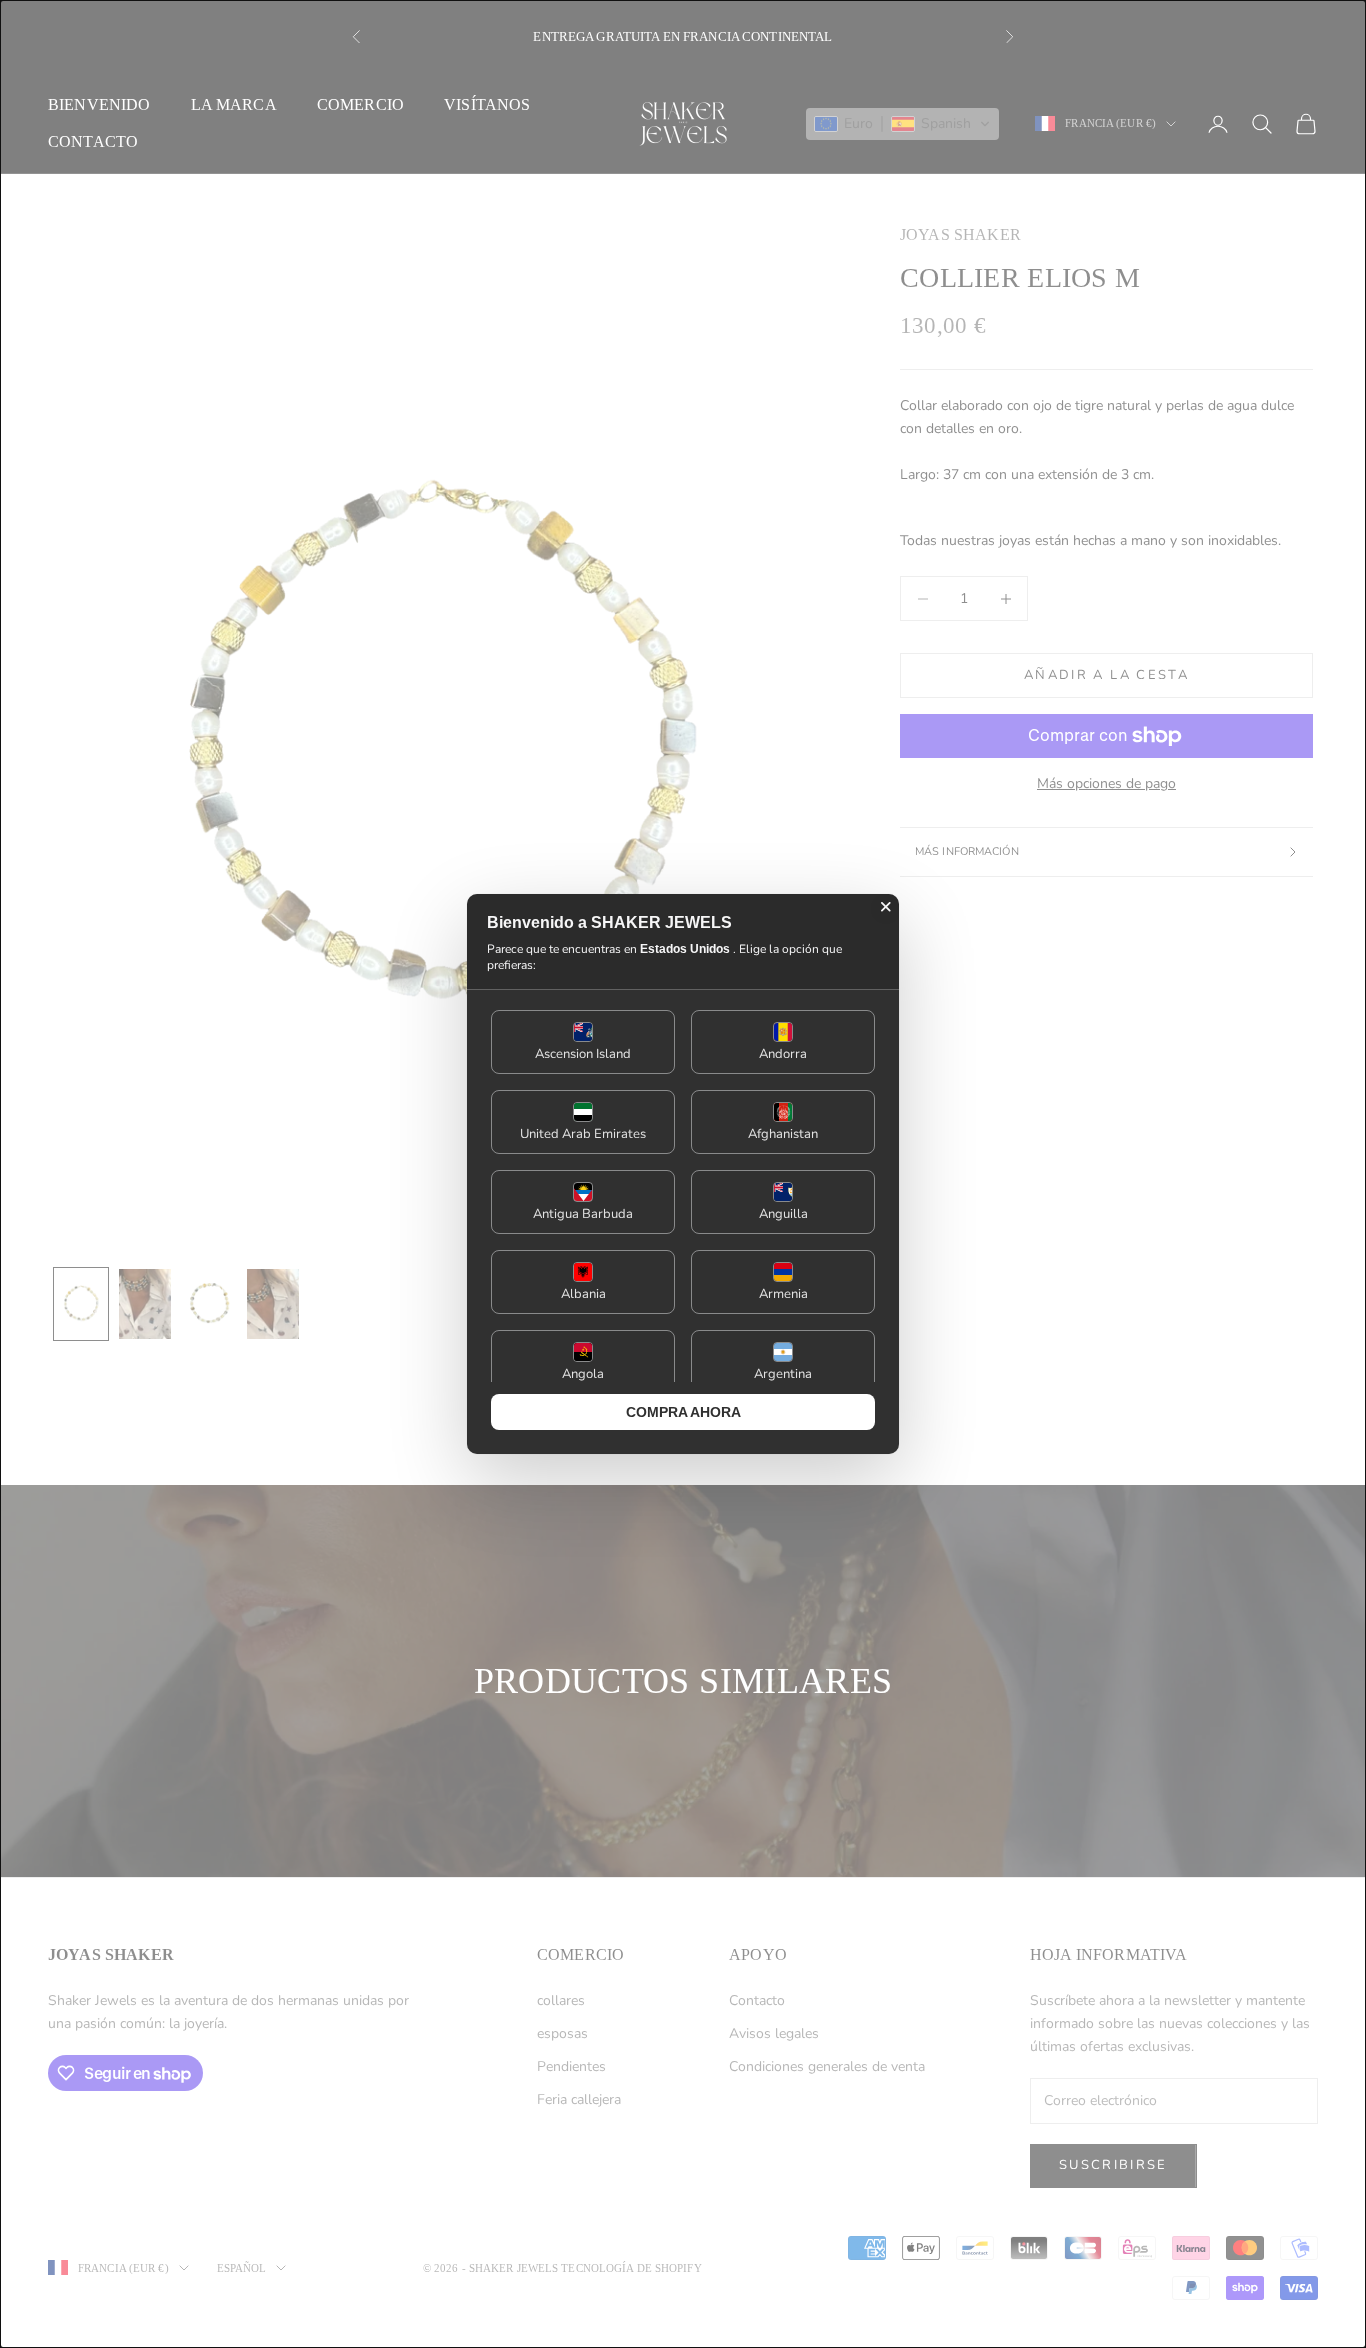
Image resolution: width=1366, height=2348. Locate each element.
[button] (583, 1042)
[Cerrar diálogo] (886, 907)
